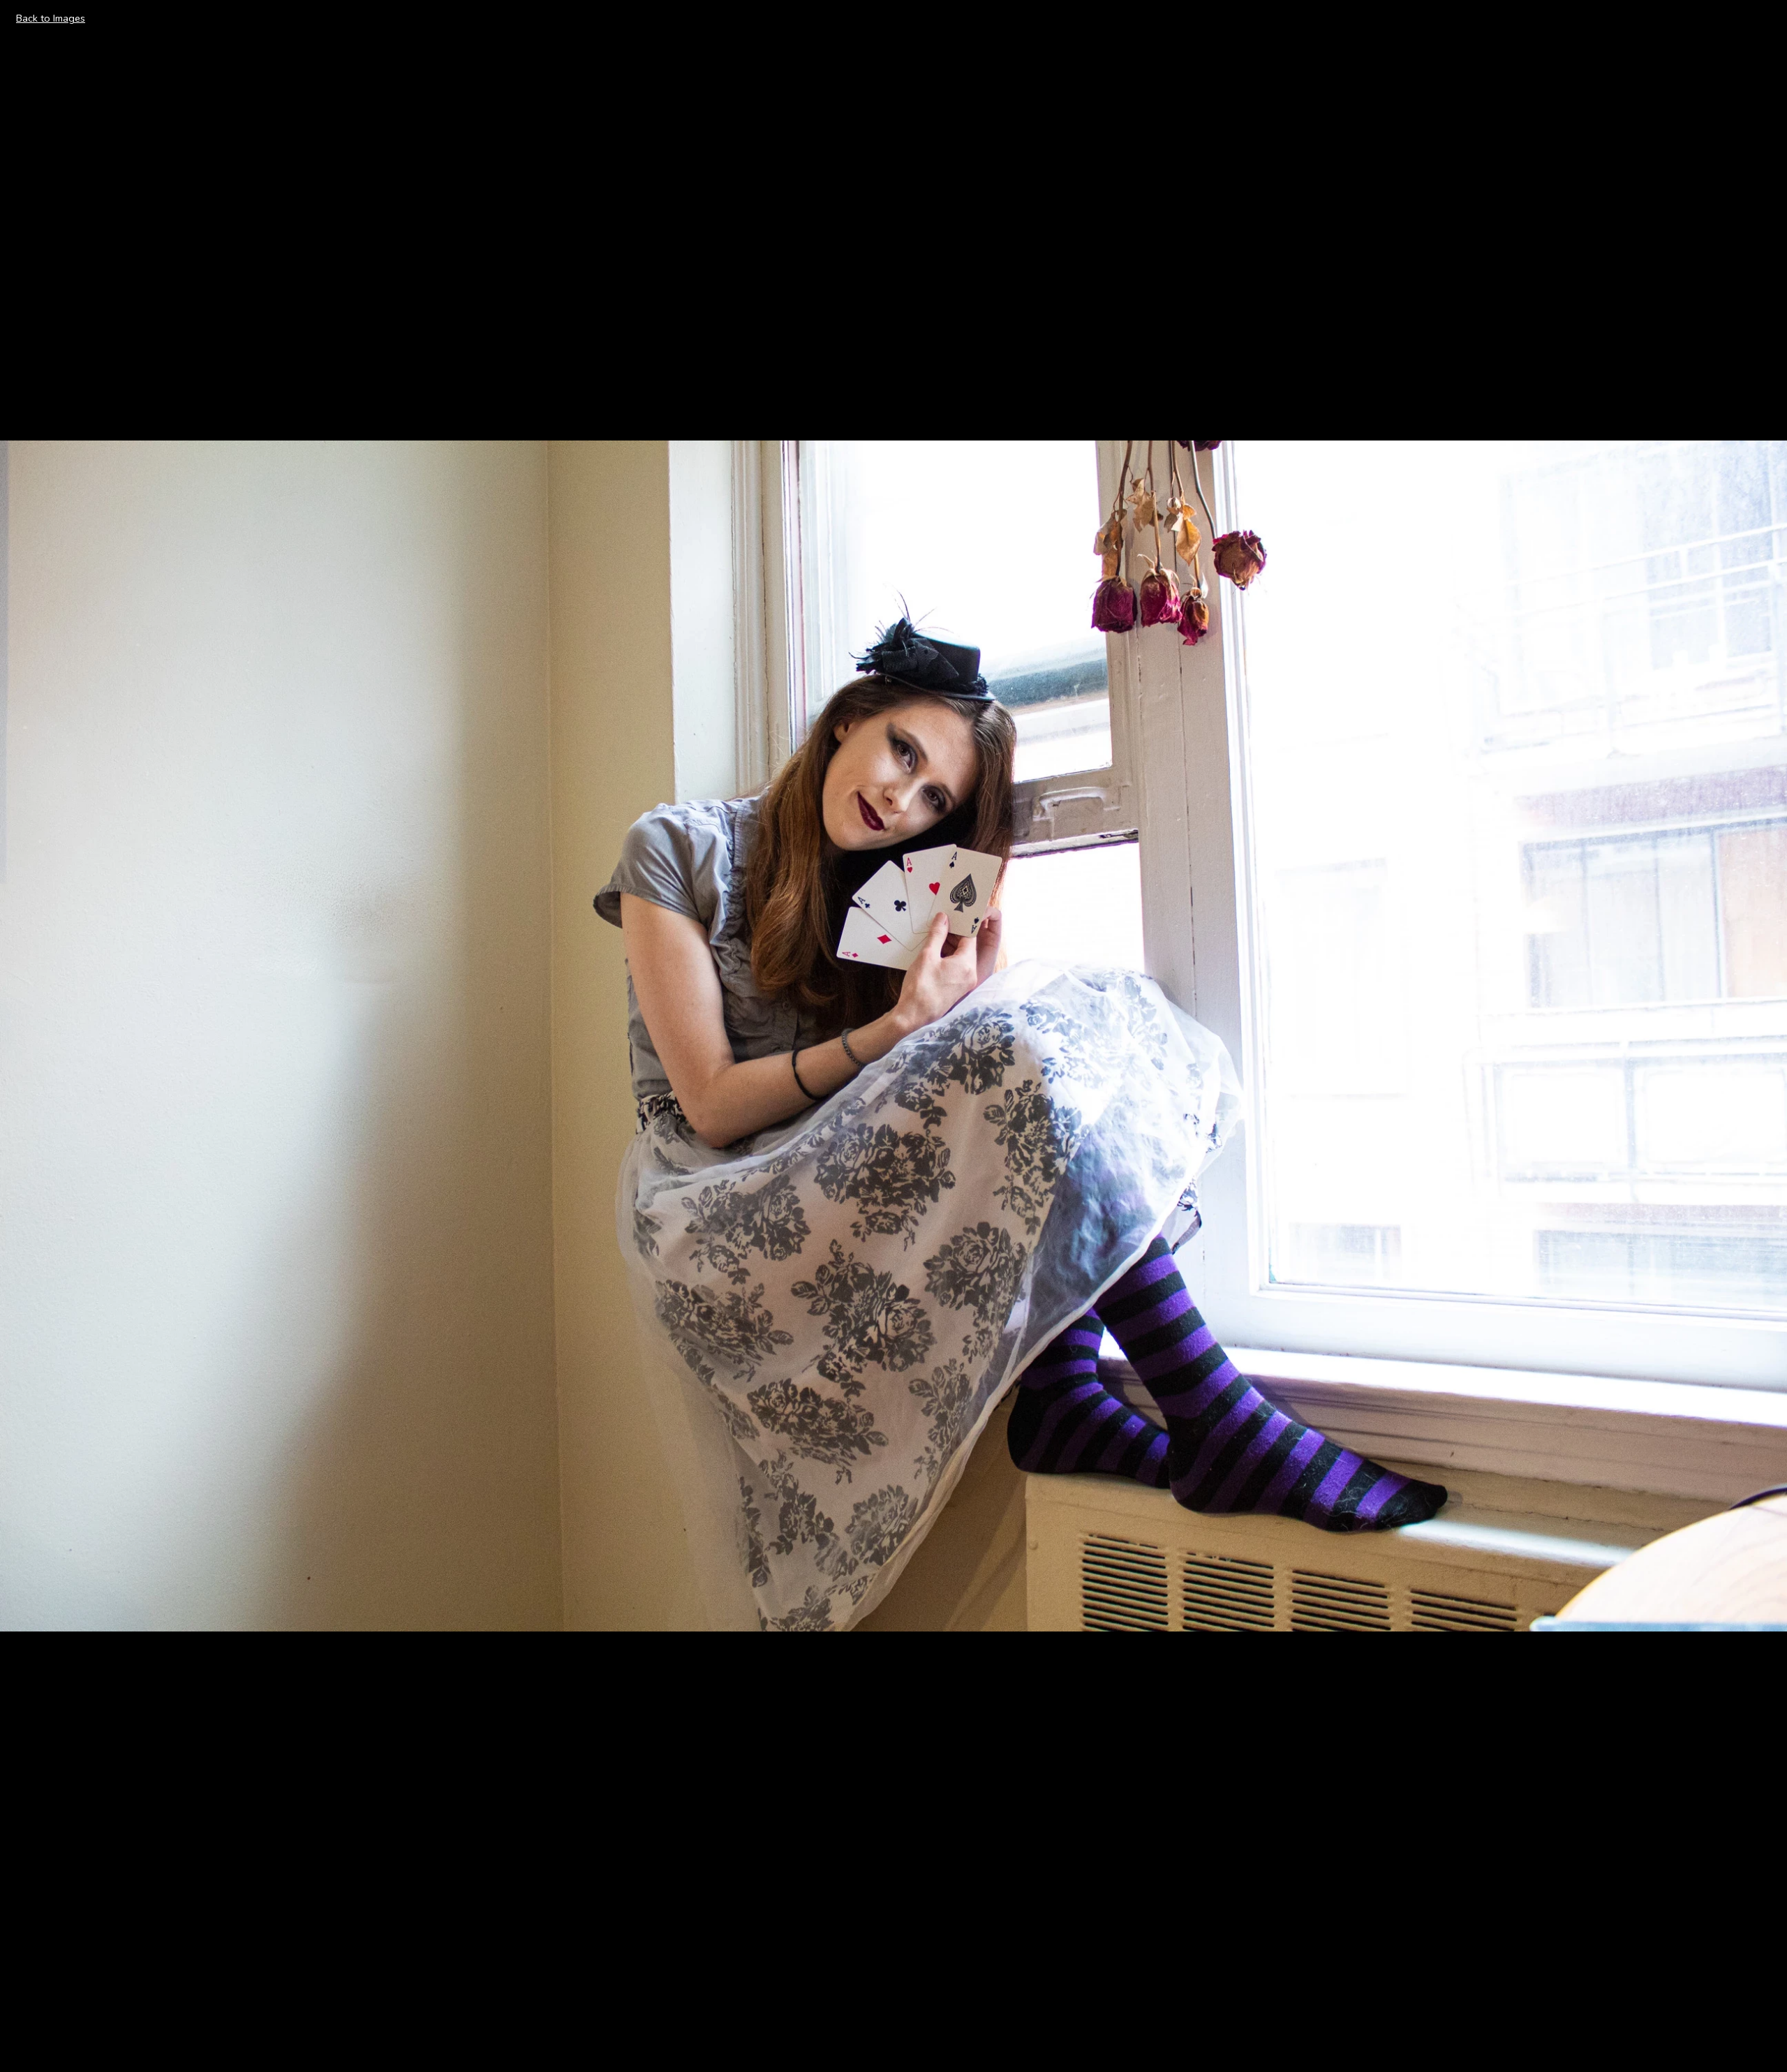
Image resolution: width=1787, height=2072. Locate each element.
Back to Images (51, 18)
